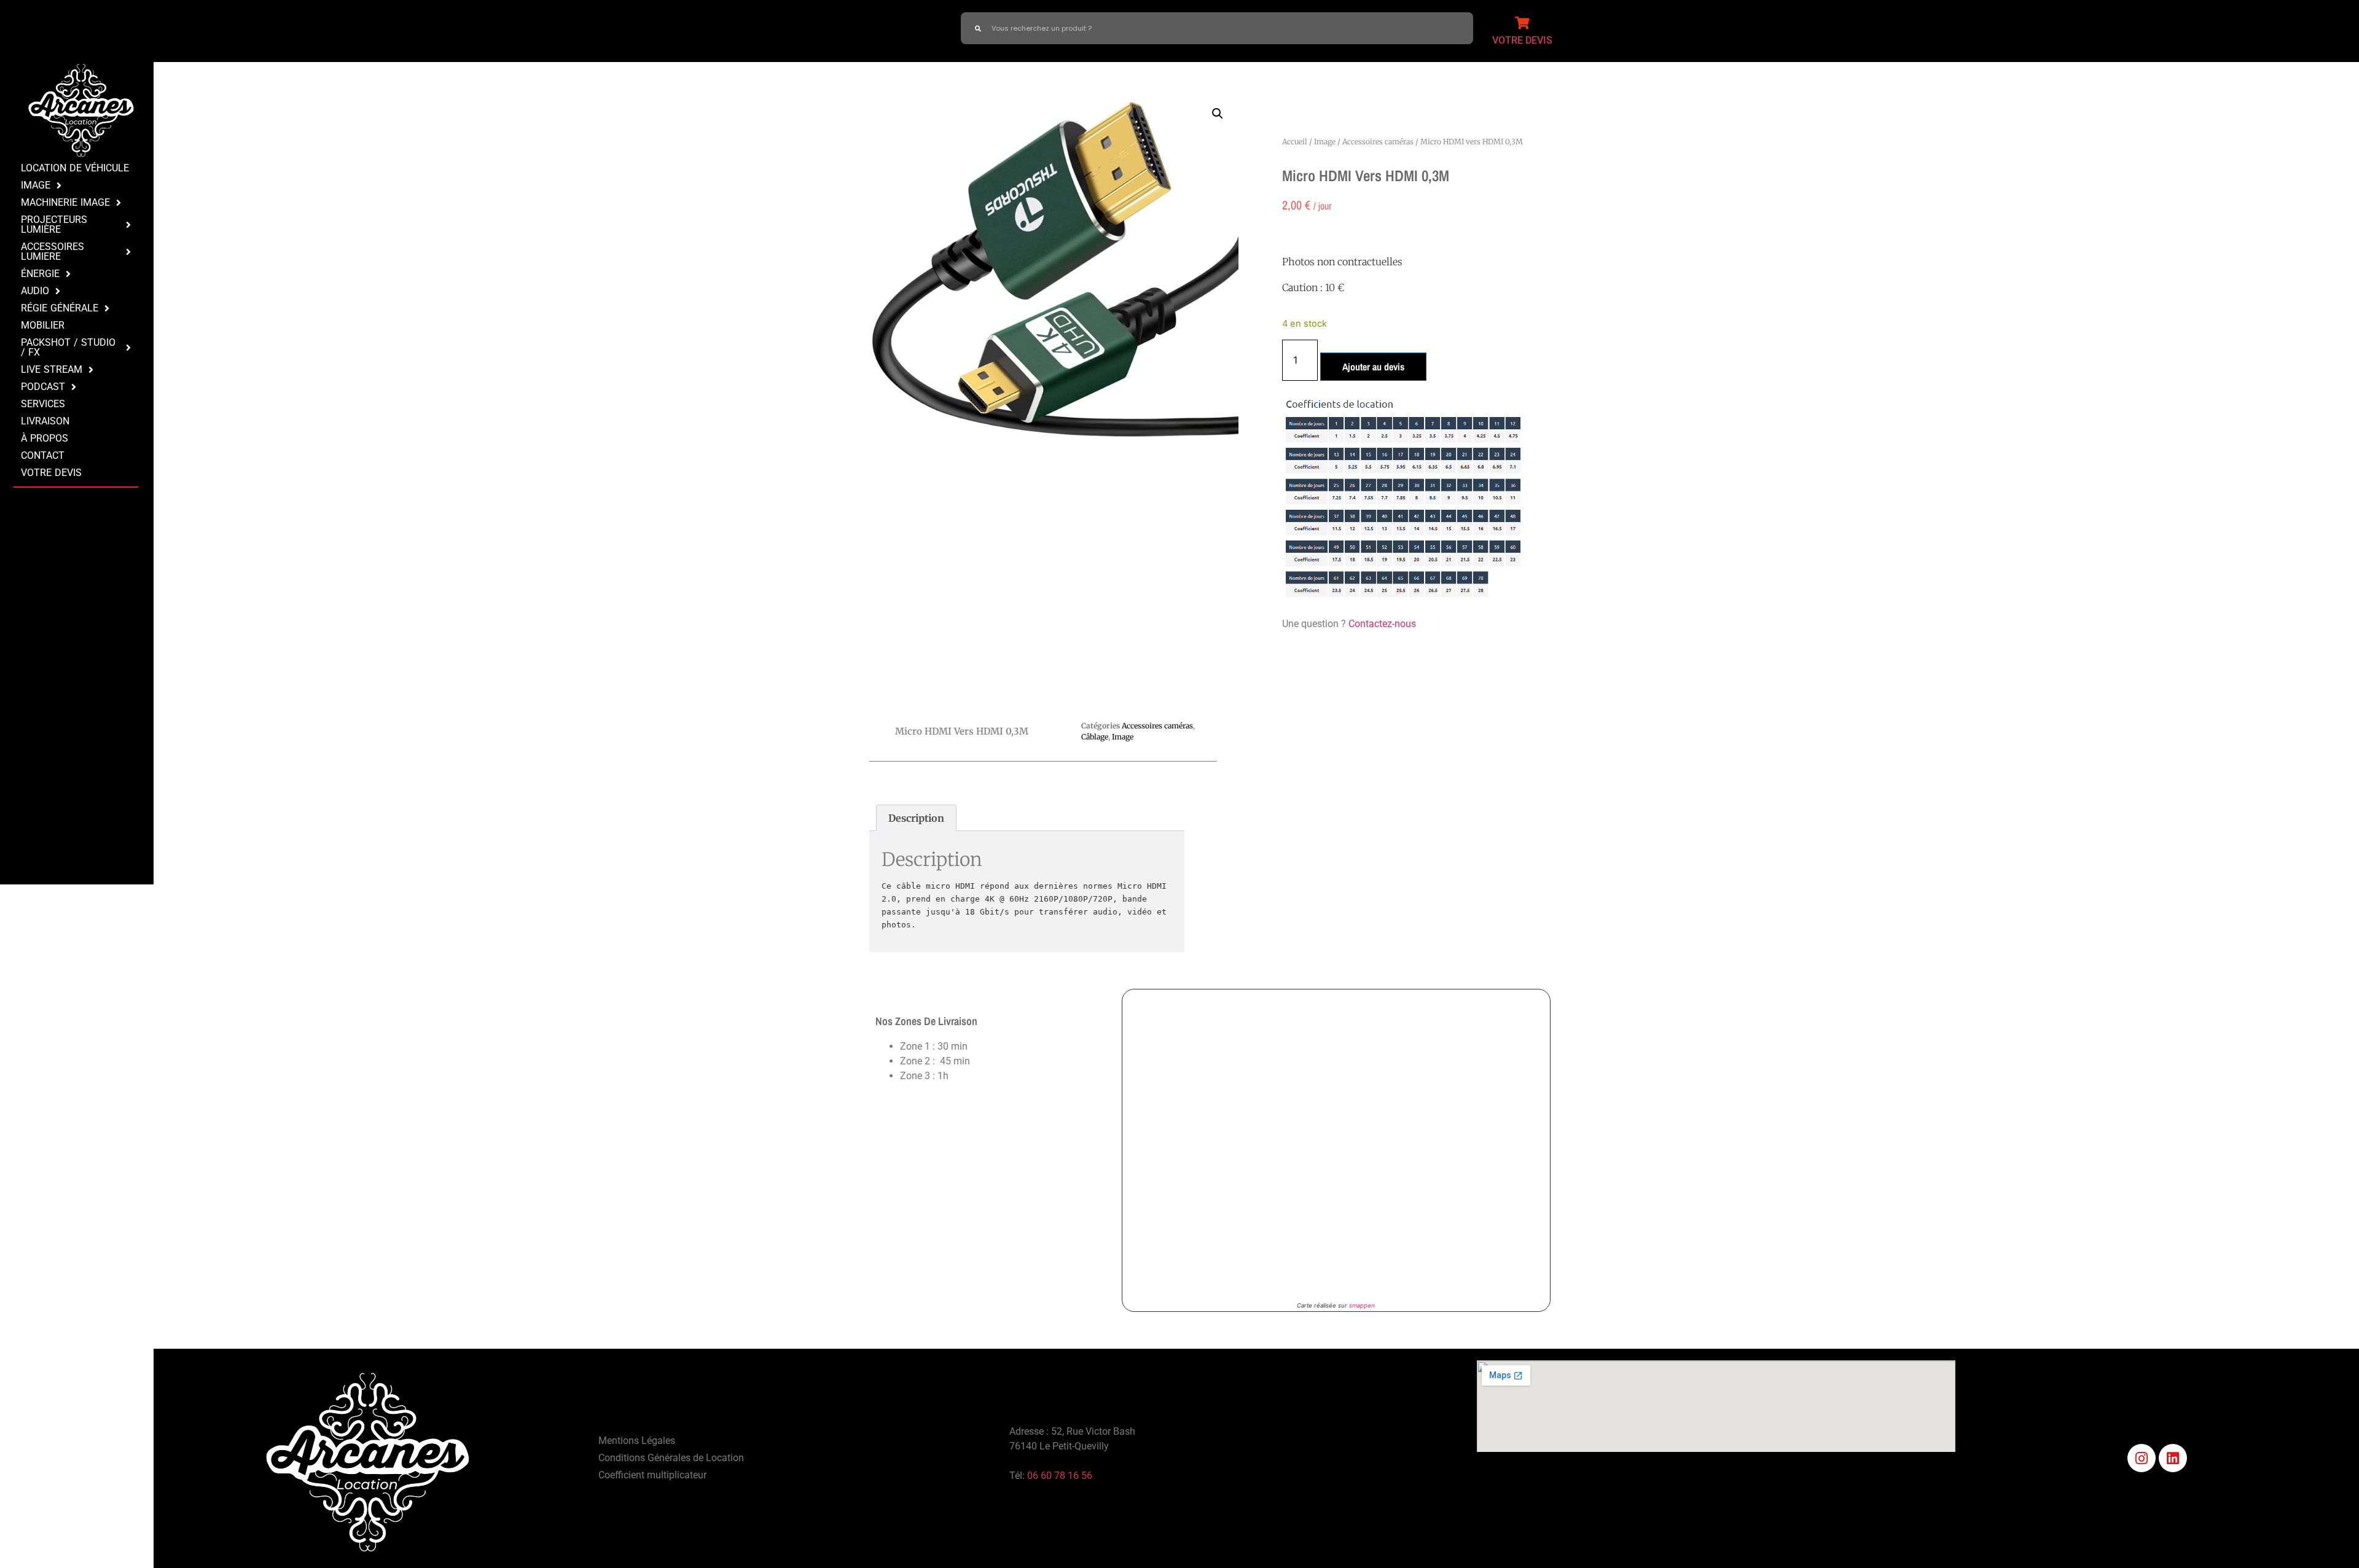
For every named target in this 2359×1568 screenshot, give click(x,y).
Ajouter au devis (1373, 367)
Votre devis (51, 473)
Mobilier (43, 325)
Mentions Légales (637, 1441)
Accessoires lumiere (53, 252)
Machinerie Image (65, 202)
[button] (1218, 114)
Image (36, 185)
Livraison (45, 421)
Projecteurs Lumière (54, 224)
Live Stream (52, 369)
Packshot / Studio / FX (68, 347)
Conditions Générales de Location (671, 1458)
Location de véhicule (75, 168)
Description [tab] (916, 818)
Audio (35, 291)
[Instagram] (2142, 1458)
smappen (1362, 1305)
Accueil (1295, 142)
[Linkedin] (2173, 1458)
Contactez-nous (1382, 624)
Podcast (43, 387)
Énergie (40, 274)
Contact (43, 455)
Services (43, 404)
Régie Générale (60, 308)
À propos (45, 438)
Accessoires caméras (1378, 142)
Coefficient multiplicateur (652, 1475)
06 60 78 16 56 (1060, 1476)
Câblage (1095, 737)
